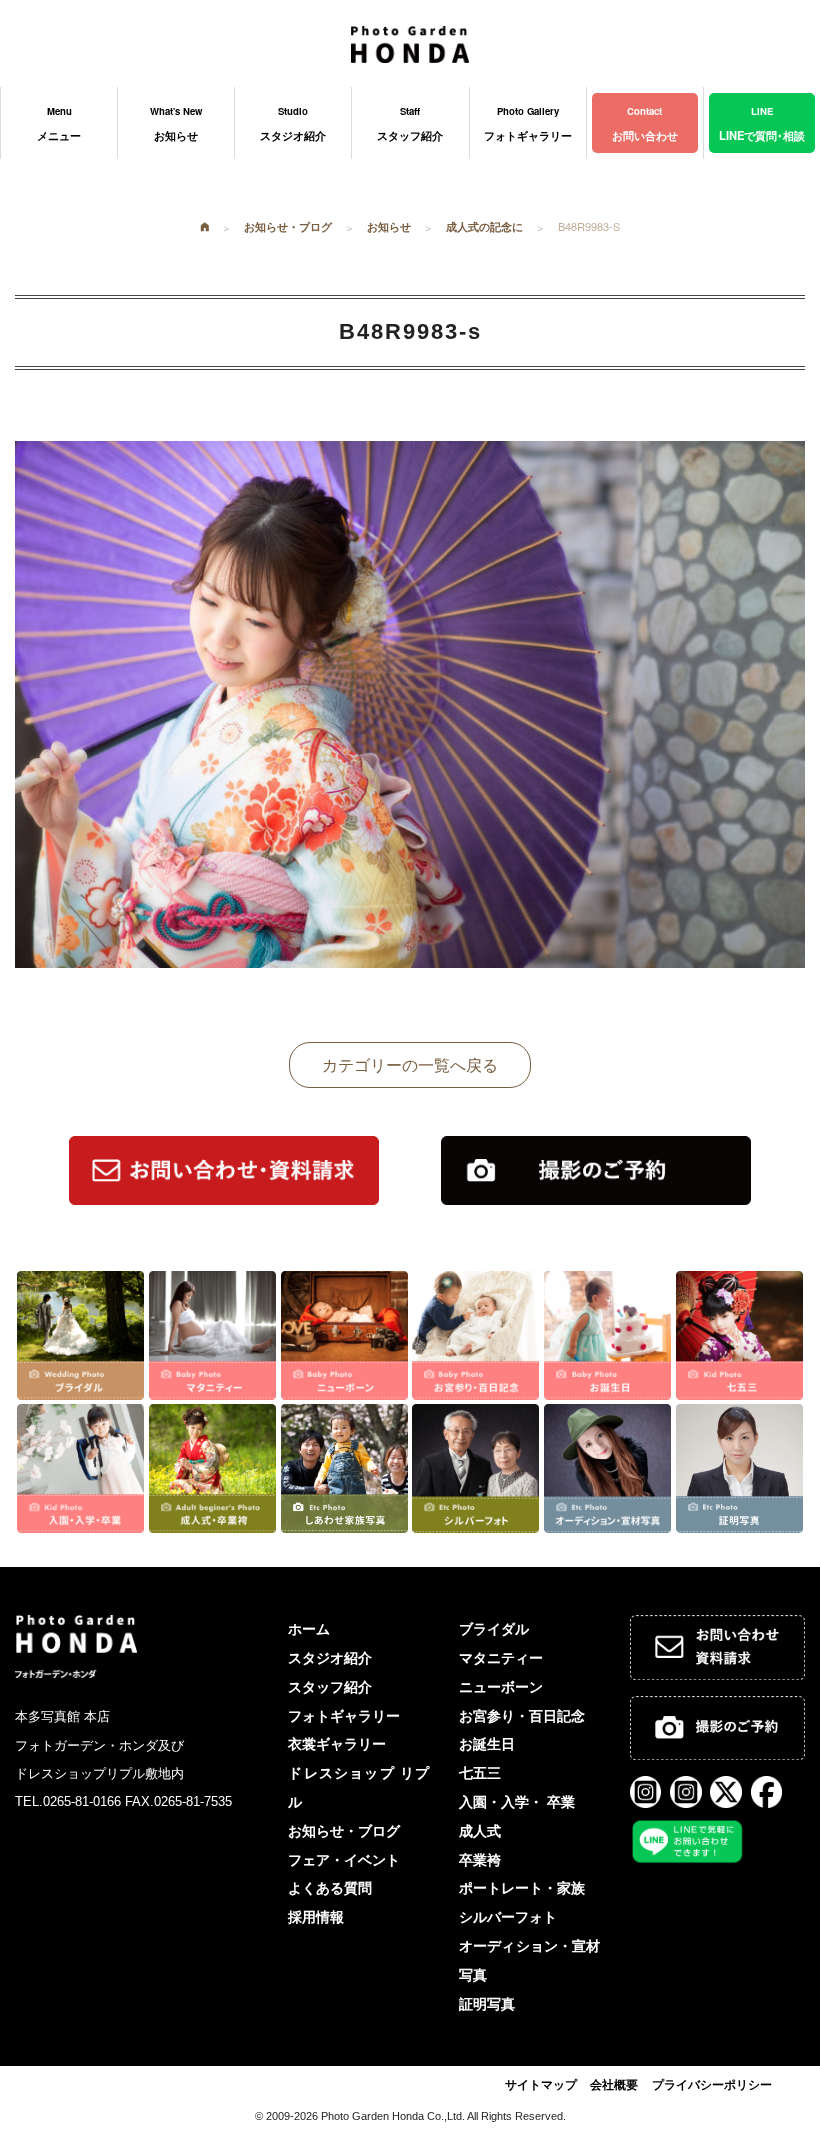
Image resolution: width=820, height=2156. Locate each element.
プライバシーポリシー (712, 2085)
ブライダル (494, 1629)
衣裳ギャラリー (337, 1744)
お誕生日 (487, 1744)
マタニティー (501, 1658)
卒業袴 (480, 1860)
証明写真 (487, 2004)
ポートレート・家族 (522, 1888)
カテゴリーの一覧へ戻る (410, 1064)
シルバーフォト (508, 1917)
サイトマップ (541, 2085)
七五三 (480, 1773)
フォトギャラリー (344, 1716)
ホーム (309, 1629)
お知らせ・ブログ (344, 1831)
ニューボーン (501, 1687)
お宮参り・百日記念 (522, 1716)
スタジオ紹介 (330, 1658)
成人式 (480, 1831)
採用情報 (316, 1917)
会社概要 (614, 2085)
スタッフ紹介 (330, 1687)
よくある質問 (330, 1888)
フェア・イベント (344, 1860)
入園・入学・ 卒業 (517, 1802)
